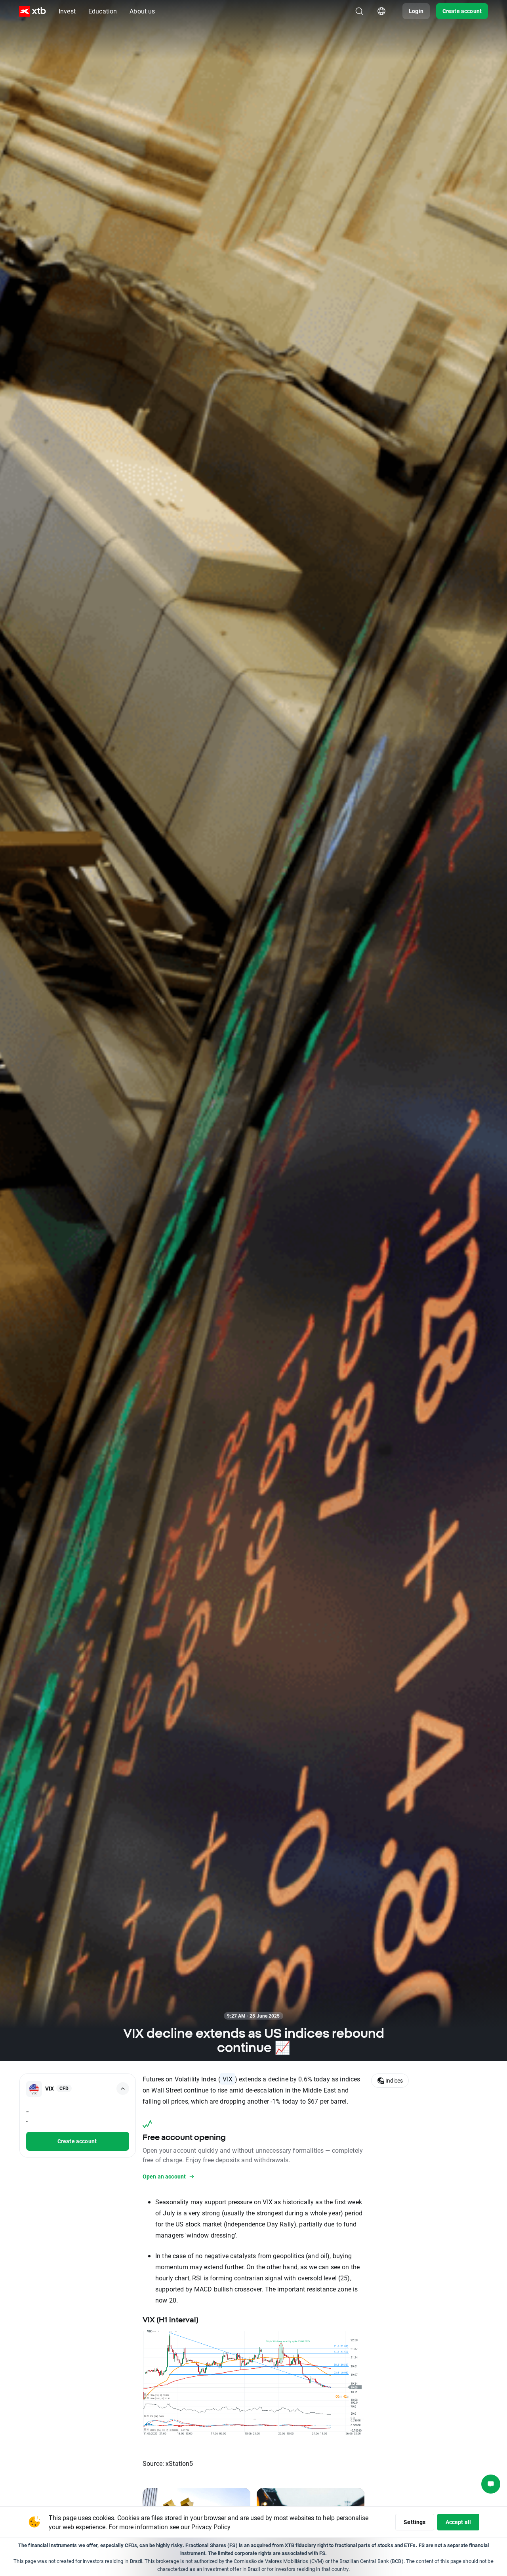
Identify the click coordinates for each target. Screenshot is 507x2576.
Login (416, 11)
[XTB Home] (32, 11)
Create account (462, 11)
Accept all (458, 2522)
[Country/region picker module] (381, 11)
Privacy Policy (211, 2527)
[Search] (359, 11)
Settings (415, 2522)
